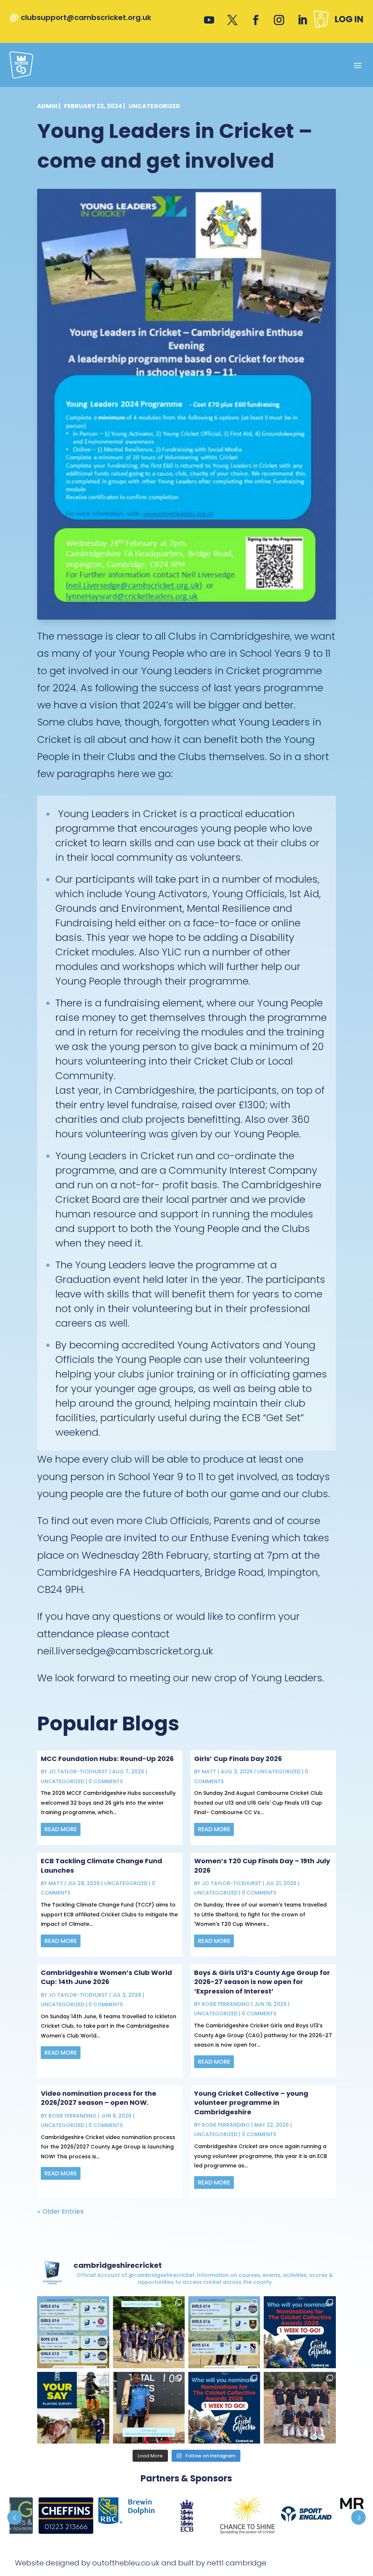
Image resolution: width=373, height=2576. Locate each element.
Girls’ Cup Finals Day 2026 (238, 1759)
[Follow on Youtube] (209, 20)
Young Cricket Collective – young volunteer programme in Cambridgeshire (251, 2102)
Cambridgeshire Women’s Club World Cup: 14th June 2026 (106, 1977)
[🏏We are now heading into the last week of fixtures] (73, 2332)
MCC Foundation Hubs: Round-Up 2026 (107, 1759)
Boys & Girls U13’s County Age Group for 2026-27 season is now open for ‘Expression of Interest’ (262, 1982)
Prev (15, 2517)
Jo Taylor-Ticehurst (78, 1772)
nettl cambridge (237, 2563)
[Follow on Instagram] (279, 20)
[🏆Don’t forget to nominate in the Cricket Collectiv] (224, 2408)
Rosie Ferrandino (226, 2004)
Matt (209, 1772)
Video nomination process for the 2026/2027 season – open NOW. (99, 2098)
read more (61, 1829)
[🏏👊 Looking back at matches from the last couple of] (149, 2408)
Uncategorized (154, 106)
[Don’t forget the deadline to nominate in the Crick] (300, 2332)
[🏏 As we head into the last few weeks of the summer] (224, 2332)
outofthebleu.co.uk (126, 2563)
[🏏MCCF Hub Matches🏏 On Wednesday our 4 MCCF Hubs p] (300, 2408)
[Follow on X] (232, 20)
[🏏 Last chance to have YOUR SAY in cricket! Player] (73, 2408)
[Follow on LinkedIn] (302, 20)
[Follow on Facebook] (256, 20)
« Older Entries (60, 2211)
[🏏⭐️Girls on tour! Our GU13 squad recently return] (149, 2332)
